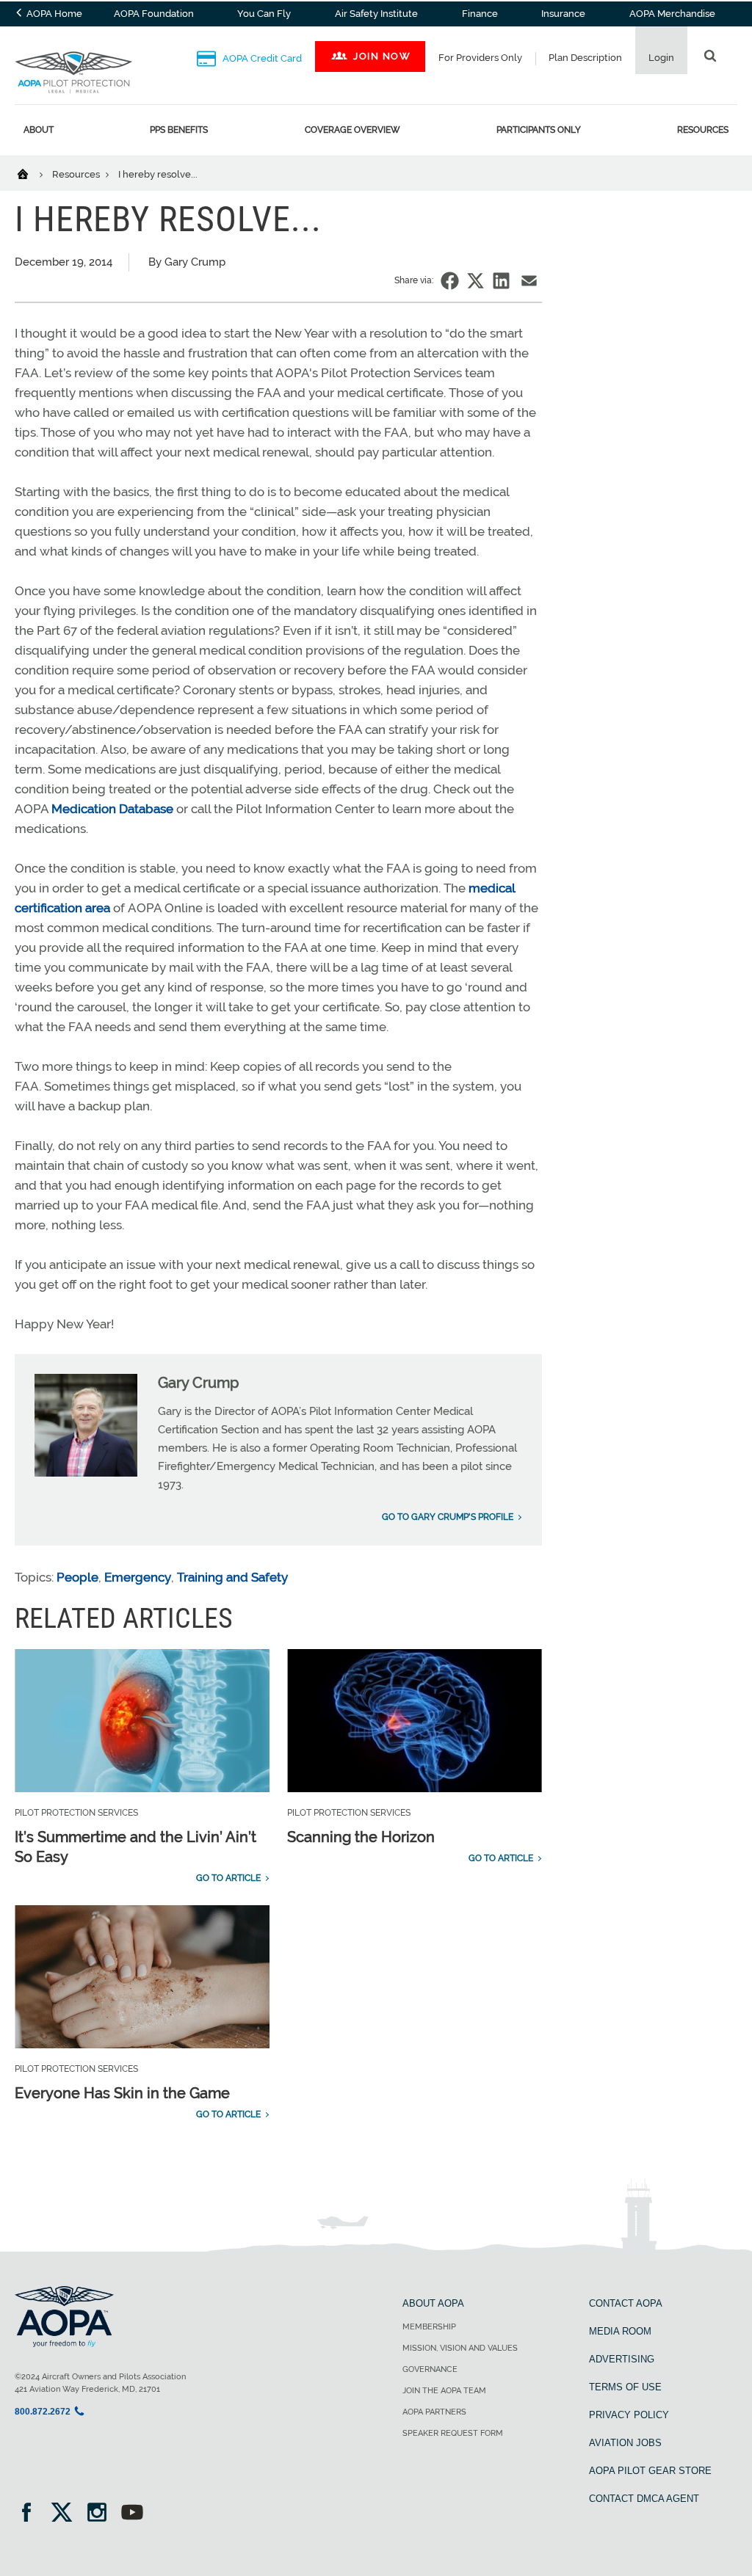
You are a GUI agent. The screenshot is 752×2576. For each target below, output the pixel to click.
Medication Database (112, 809)
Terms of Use (625, 2387)
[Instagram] (102, 2514)
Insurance (563, 14)
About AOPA (433, 2303)
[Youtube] (132, 2514)
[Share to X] (476, 281)
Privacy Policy (629, 2415)
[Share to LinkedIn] (501, 281)
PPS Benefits (179, 130)
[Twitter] (66, 2514)
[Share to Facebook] (450, 281)
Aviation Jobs (625, 2443)
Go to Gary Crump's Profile (448, 1517)
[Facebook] (31, 2514)
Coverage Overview (352, 130)
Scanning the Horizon (361, 1837)
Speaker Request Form (453, 2433)
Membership (429, 2327)
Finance (480, 14)
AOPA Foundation (154, 14)
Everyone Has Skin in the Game (122, 2093)
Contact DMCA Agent (644, 2499)
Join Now (382, 56)
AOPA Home (53, 14)
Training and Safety (232, 1577)
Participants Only (539, 130)
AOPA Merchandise (672, 14)
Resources (703, 130)
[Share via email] (529, 281)
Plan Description (585, 58)
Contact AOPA (626, 2303)
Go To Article (228, 1878)
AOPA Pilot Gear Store (650, 2471)
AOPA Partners (434, 2412)
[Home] (32, 173)
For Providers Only (480, 58)
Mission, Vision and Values (460, 2348)
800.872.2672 (43, 2412)
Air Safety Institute (376, 14)
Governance (430, 2369)
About (39, 130)
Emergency (138, 1577)
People (77, 1577)
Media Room (620, 2331)
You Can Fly (264, 14)
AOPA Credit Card (261, 58)
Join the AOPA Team (444, 2391)
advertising (622, 2359)
